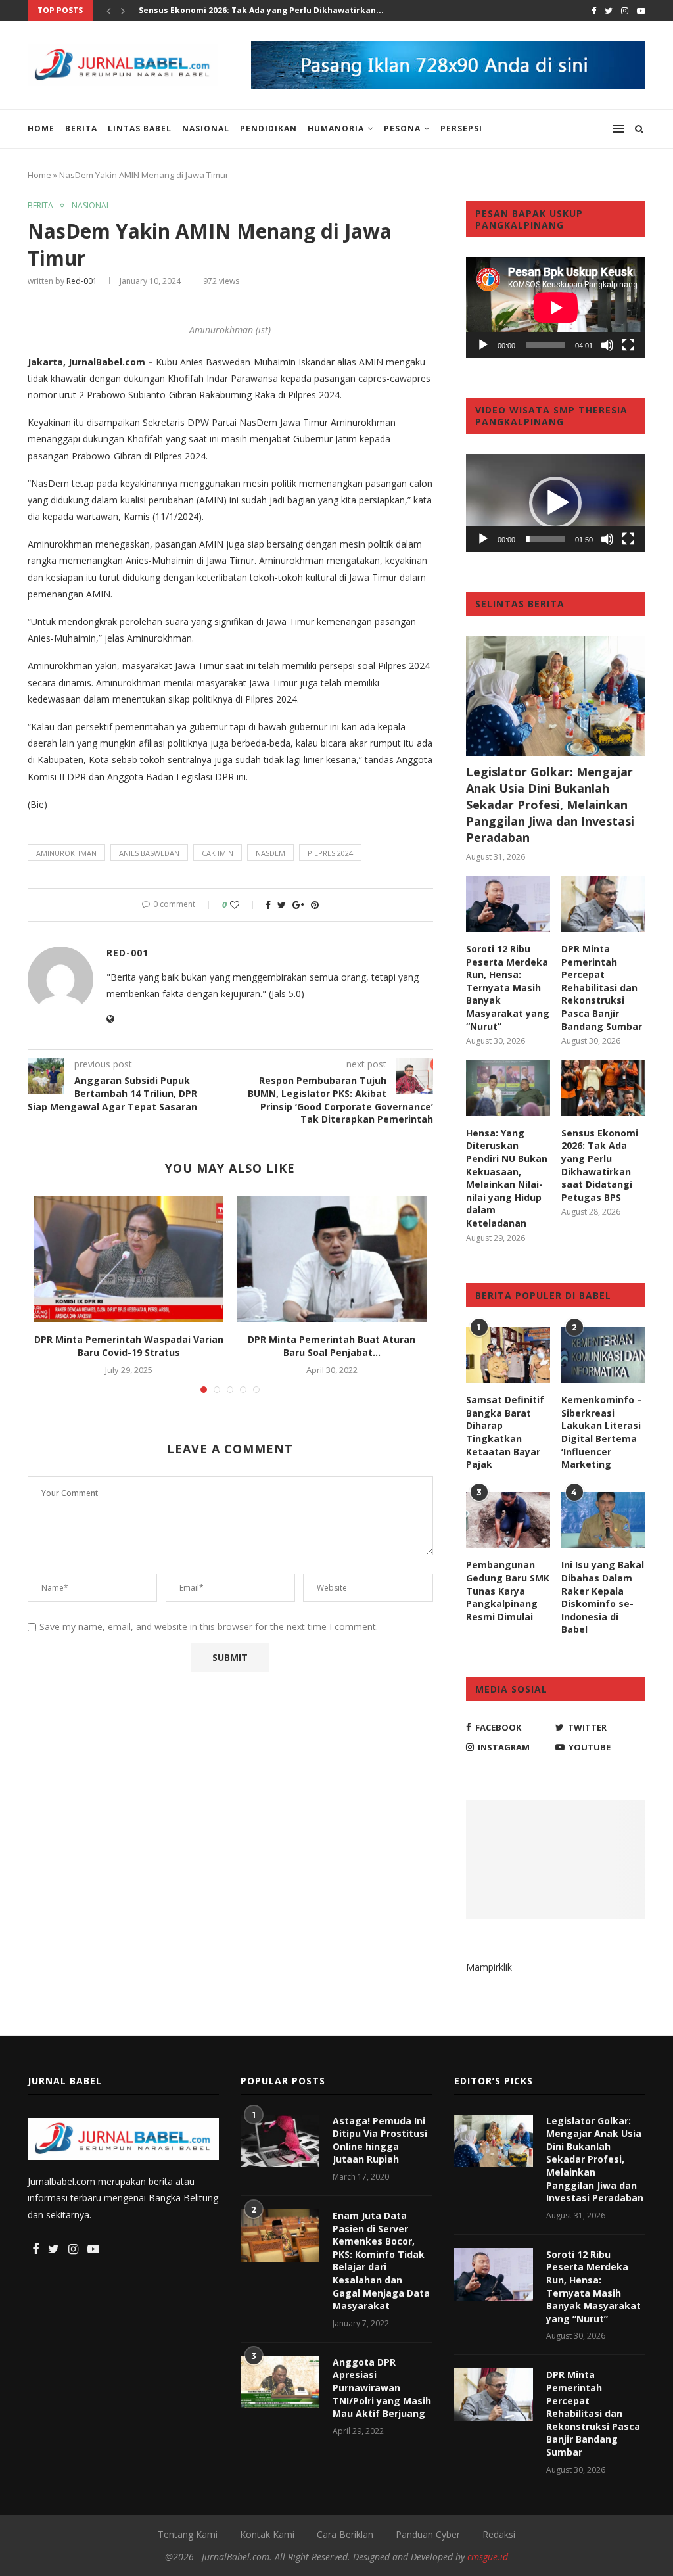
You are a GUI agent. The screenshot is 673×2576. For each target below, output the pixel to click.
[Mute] (607, 345)
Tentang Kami (188, 2534)
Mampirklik (489, 1967)
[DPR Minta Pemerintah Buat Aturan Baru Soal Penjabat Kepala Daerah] (331, 1259)
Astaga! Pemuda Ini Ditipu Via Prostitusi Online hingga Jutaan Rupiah (380, 2140)
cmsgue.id (488, 2557)
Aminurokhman (66, 853)
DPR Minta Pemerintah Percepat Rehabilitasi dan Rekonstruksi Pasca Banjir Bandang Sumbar (602, 988)
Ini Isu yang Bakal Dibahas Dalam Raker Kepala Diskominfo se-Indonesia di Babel (603, 1597)
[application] (556, 308)
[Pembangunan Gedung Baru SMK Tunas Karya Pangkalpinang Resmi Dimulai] (508, 1520)
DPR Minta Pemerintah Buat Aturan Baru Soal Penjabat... (332, 1346)
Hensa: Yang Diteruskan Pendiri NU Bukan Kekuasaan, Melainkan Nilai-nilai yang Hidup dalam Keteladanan (507, 1178)
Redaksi (499, 2534)
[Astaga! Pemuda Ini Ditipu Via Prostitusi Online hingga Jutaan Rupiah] (280, 2141)
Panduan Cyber (428, 2534)
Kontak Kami (267, 2534)
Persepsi (461, 129)
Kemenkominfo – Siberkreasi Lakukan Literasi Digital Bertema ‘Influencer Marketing (602, 1432)
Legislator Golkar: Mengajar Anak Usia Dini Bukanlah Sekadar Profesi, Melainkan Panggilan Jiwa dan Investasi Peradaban (550, 805)
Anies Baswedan (149, 853)
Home (41, 129)
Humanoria (336, 129)
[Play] (483, 345)
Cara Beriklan (345, 2534)
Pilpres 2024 (330, 853)
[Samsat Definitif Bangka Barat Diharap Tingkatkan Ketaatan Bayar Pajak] (508, 1355)
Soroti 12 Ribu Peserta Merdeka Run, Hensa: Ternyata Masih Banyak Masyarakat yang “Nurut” (508, 988)
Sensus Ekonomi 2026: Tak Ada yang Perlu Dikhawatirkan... (261, 10)
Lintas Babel (140, 129)
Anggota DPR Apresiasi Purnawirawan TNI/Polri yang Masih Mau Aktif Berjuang (382, 2388)
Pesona (402, 129)
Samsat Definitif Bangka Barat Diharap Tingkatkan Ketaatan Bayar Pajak (505, 1432)
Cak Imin (218, 853)
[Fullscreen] (628, 345)
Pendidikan (268, 129)
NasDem (270, 853)
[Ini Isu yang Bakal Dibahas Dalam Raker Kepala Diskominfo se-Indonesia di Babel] (603, 1520)
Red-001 (82, 281)
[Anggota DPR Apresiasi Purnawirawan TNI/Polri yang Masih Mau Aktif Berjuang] (280, 2382)
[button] (555, 503)
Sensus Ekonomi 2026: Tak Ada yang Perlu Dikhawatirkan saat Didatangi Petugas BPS (600, 1165)
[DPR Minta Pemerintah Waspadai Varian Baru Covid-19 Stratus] (129, 1259)
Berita (81, 129)
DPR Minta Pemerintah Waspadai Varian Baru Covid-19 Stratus (129, 1346)
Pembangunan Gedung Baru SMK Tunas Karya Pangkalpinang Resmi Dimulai (508, 1590)
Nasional (206, 129)
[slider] (545, 539)
